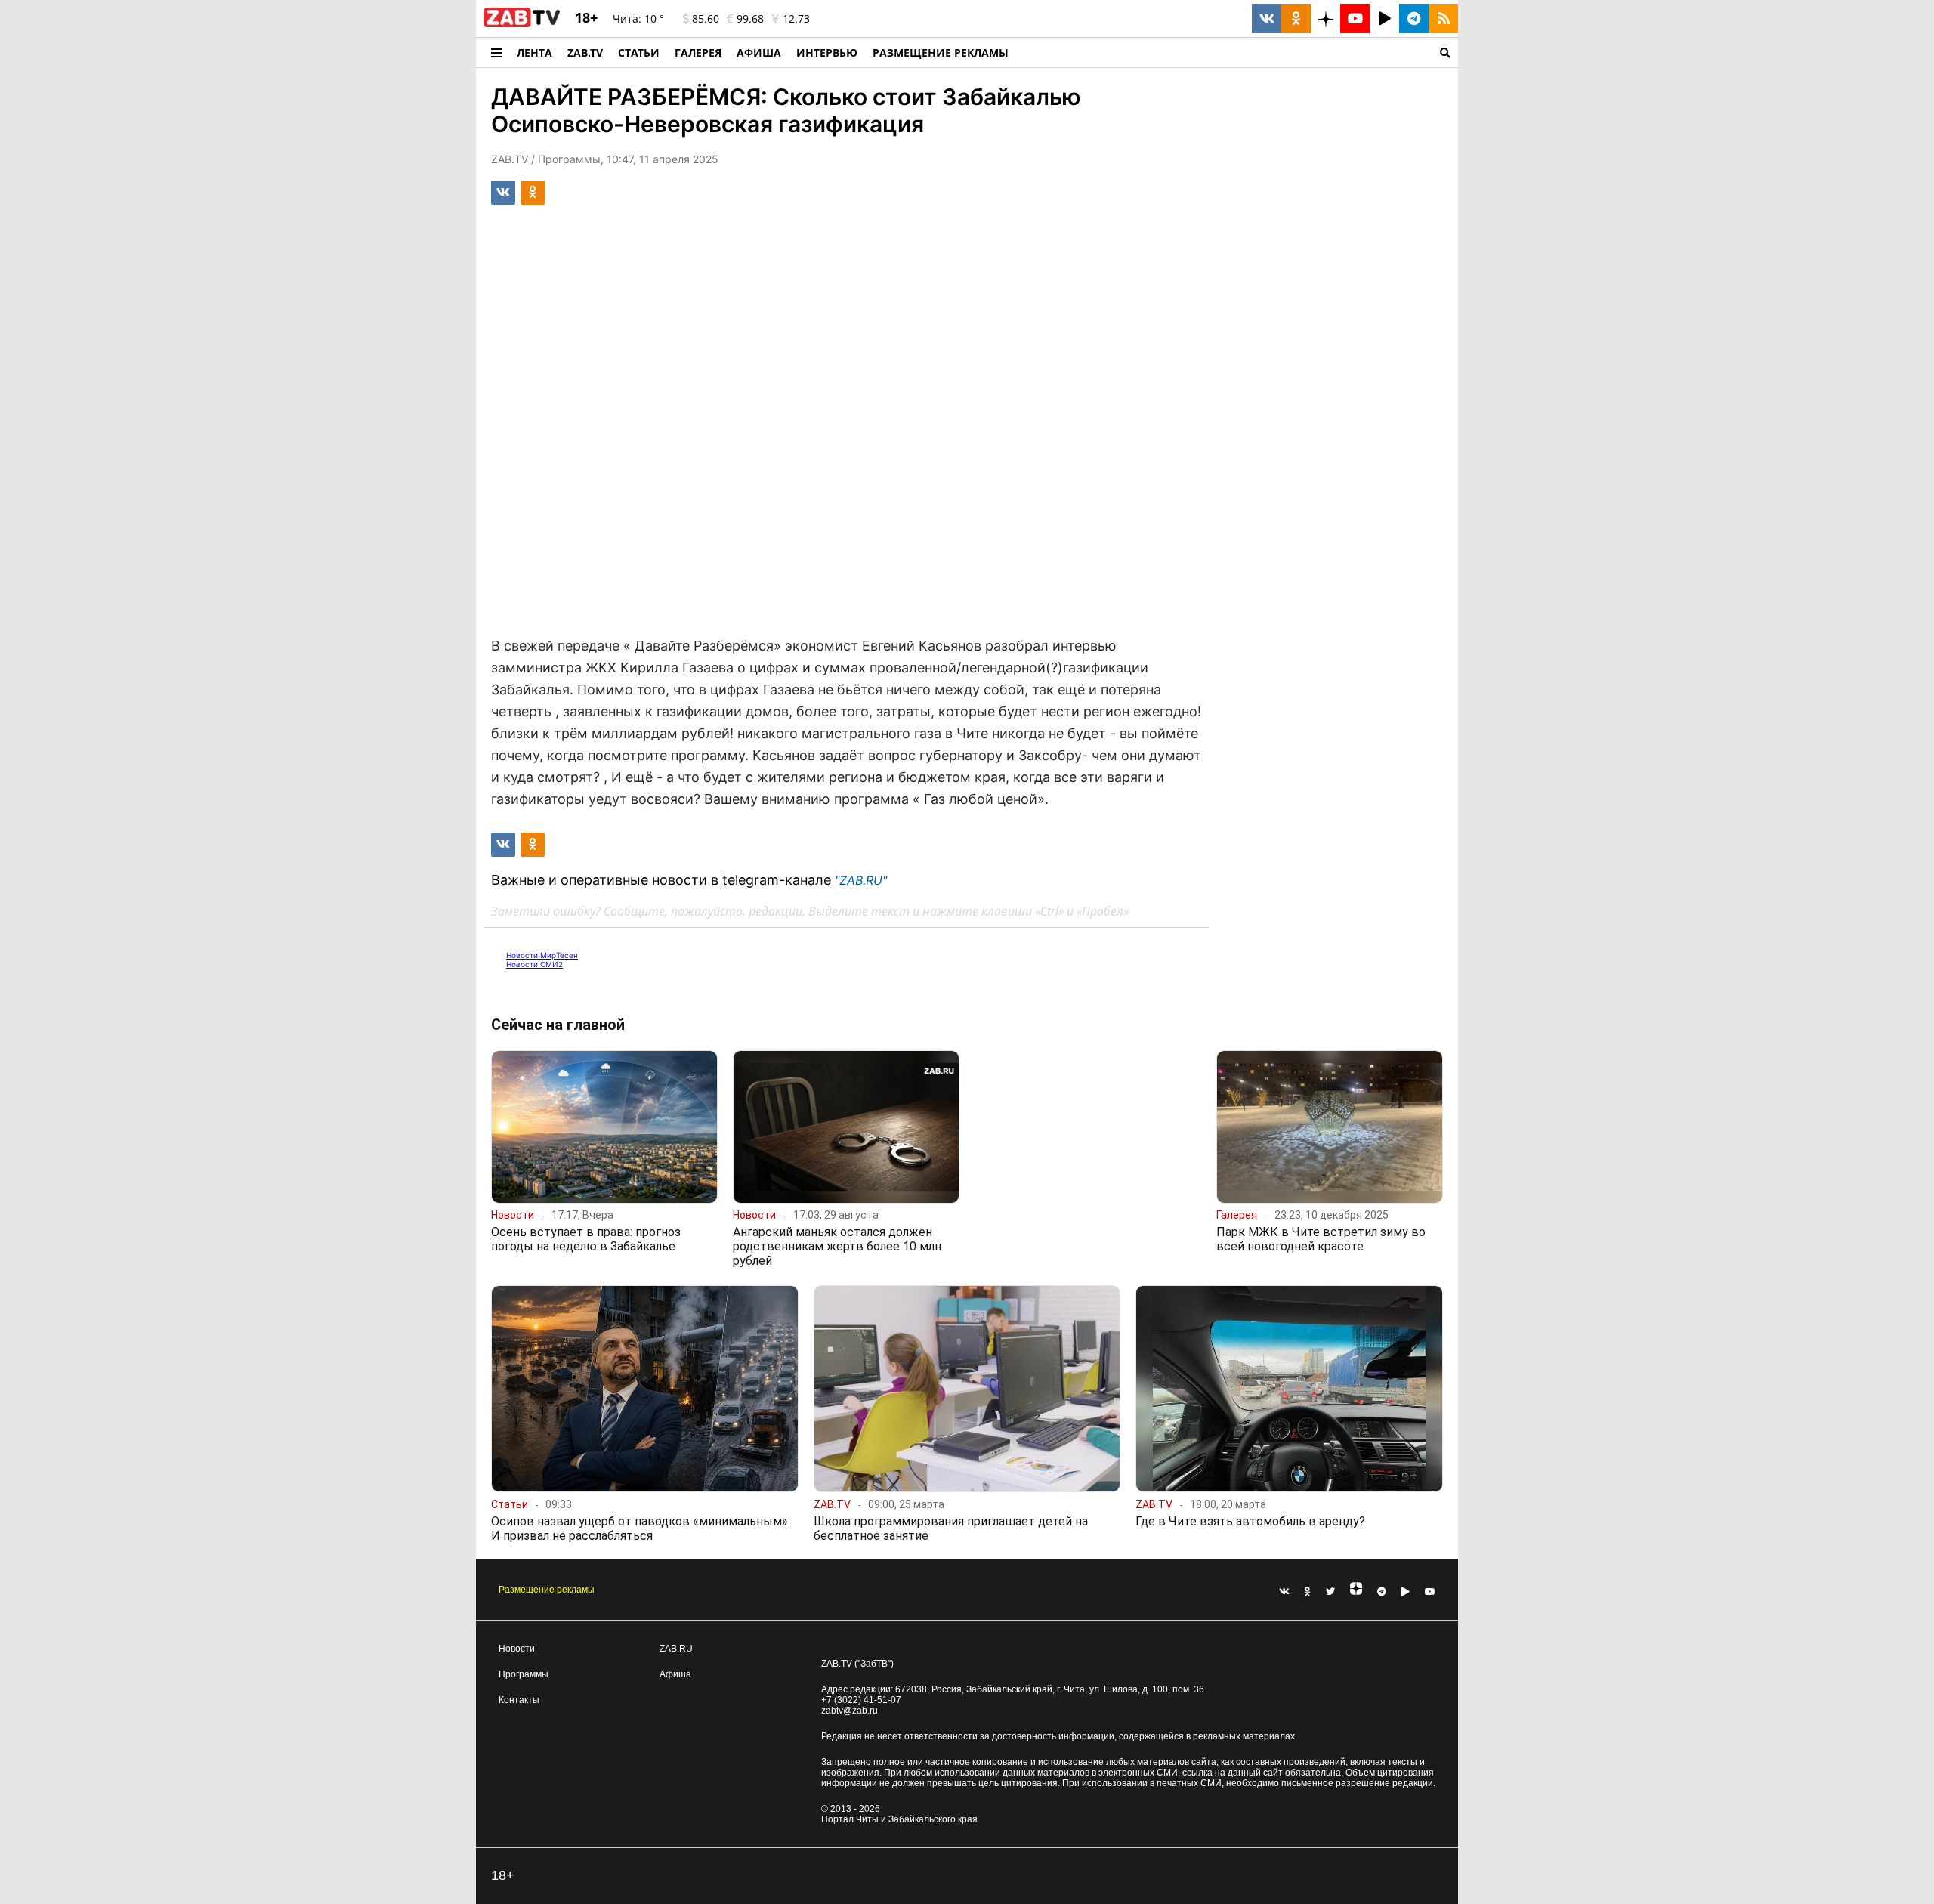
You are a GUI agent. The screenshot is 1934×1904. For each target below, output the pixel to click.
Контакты (519, 1700)
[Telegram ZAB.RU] (1414, 19)
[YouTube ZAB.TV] (1355, 19)
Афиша (759, 53)
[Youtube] (1430, 1592)
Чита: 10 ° (638, 19)
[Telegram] (1382, 1592)
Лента (534, 53)
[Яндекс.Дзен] (1356, 1592)
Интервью (827, 53)
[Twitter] (1330, 1592)
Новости (517, 1649)
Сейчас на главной (558, 1025)
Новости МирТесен (542, 955)
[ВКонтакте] (1284, 1592)
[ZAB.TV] (522, 24)
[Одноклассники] (1308, 1592)
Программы (524, 1674)
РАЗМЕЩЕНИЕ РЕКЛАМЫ (941, 53)
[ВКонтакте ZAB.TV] (1267, 19)
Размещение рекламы (547, 1590)
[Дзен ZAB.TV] (1325, 19)
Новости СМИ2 (534, 964)
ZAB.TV (585, 53)
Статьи (639, 53)
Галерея (698, 53)
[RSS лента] (1443, 19)
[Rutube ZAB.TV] (1384, 19)
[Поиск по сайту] (1237, 53)
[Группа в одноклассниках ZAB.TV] (1296, 19)
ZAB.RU (676, 1649)
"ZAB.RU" (861, 880)
